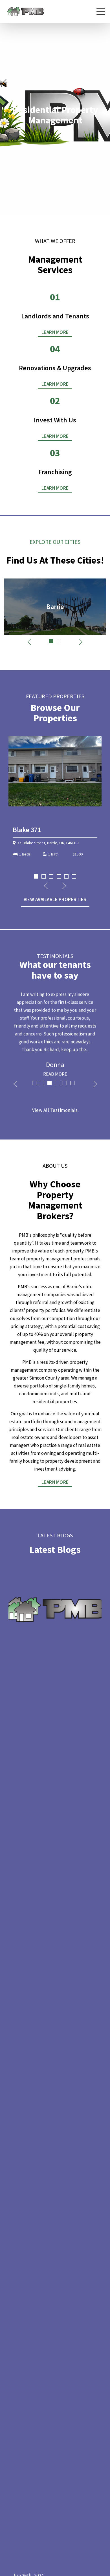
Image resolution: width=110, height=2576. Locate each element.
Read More (55, 1074)
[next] (101, 196)
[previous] (9, 196)
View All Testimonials (55, 1110)
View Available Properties (55, 899)
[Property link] (58, 792)
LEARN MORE (55, 332)
